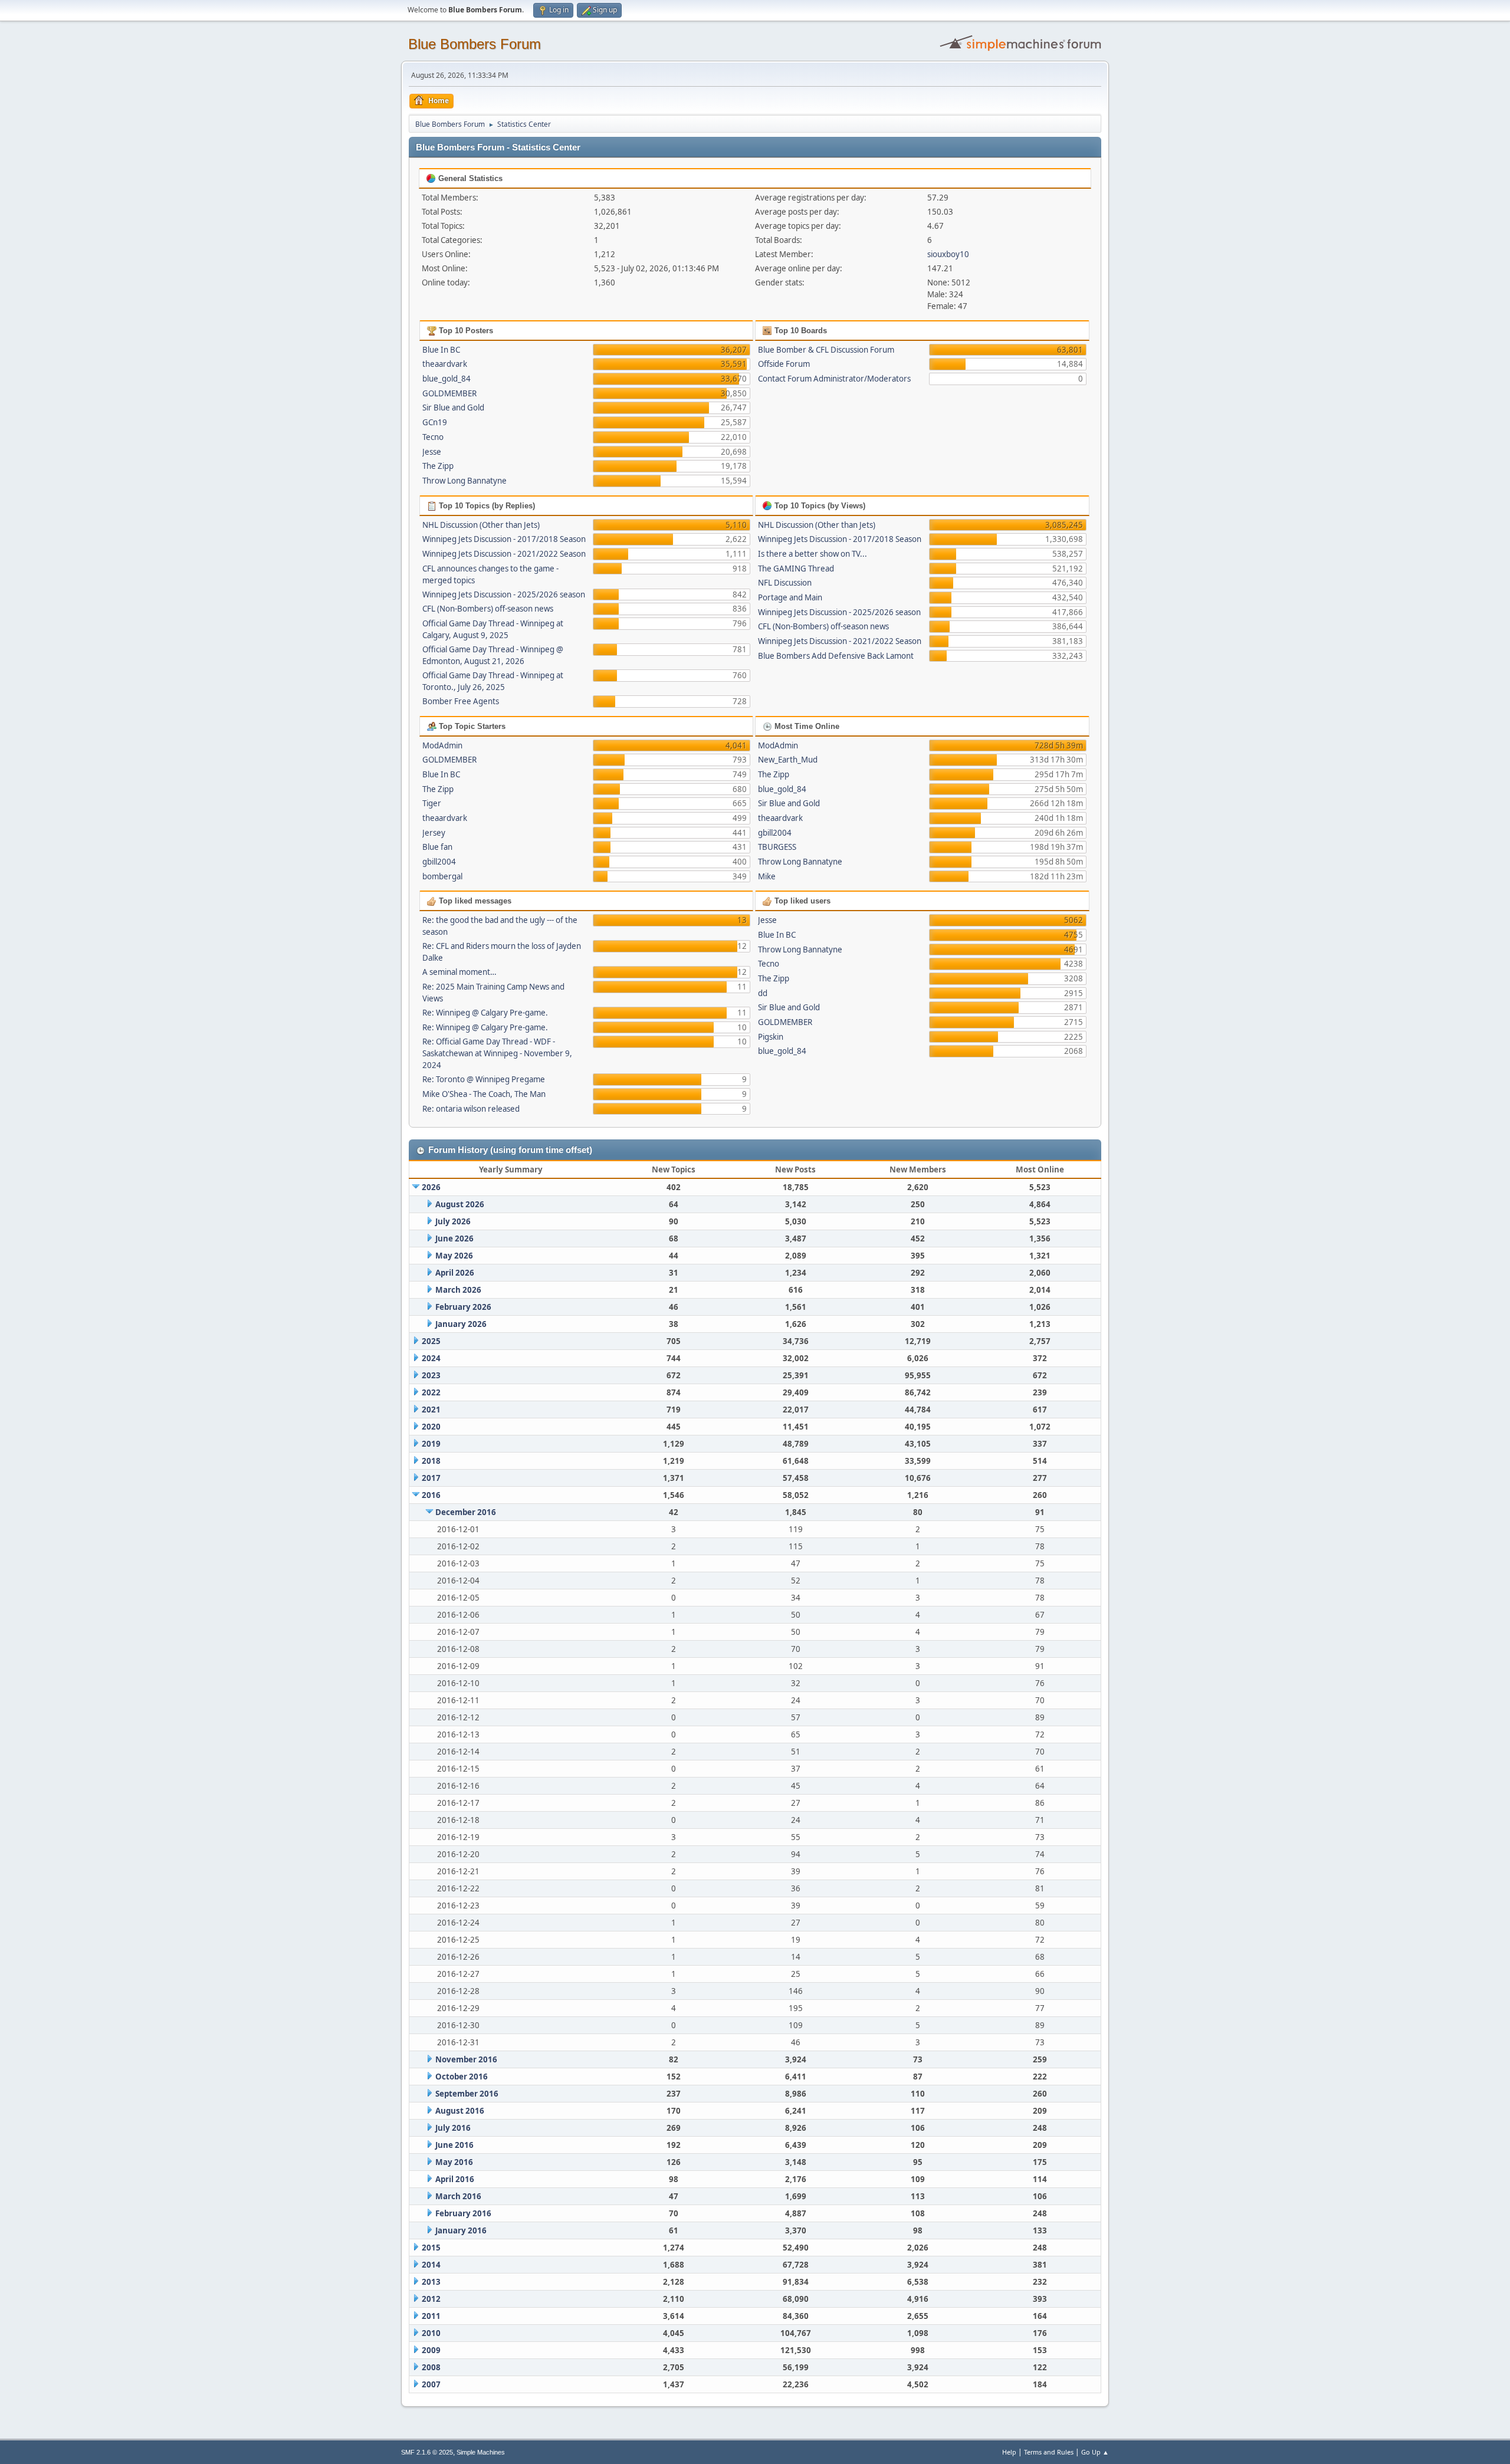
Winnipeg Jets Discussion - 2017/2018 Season (504, 539)
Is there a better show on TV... (813, 554)
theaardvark (445, 364)
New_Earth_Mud (788, 760)
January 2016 (461, 2230)
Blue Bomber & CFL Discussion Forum (826, 350)
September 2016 (467, 2094)
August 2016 (460, 2111)
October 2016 (462, 2077)
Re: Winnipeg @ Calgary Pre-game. (485, 1013)
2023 (431, 1375)
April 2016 (455, 2179)
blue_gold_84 (447, 379)
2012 (431, 2299)
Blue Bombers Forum (475, 44)
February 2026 (463, 1307)
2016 (431, 1495)
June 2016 (454, 2145)
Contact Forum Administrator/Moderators (834, 379)
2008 (431, 2367)
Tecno (433, 437)
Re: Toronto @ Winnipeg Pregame (484, 1079)
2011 (431, 2316)
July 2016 (453, 2128)
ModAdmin (442, 745)
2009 (431, 2350)
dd (763, 993)
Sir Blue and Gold (453, 408)
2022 (431, 1392)
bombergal (442, 876)
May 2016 (454, 2162)
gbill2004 (439, 862)
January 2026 (461, 1324)
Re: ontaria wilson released (471, 1109)
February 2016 (463, 2213)
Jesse (432, 452)
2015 (431, 2248)
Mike (767, 876)
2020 (431, 1427)
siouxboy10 (948, 254)
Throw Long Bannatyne (465, 481)
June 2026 (454, 1238)
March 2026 (458, 1290)
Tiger (432, 803)
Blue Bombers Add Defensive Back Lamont (836, 656)
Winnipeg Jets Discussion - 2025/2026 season (504, 594)
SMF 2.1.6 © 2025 (427, 2452)
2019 (431, 1444)
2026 (431, 1187)
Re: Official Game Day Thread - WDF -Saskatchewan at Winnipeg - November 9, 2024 (497, 1053)
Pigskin (771, 1037)
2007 (431, 2384)
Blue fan (437, 847)
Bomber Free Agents (461, 701)
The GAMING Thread (796, 569)
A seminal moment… (459, 972)
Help (1009, 2452)
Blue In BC (441, 350)
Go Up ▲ (1095, 2452)
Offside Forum (784, 364)
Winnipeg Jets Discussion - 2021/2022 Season (504, 554)
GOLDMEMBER (449, 393)
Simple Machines (481, 2452)
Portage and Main (790, 597)
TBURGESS (777, 847)
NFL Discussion (785, 583)
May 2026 (454, 1256)
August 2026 (460, 1204)
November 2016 (466, 2059)
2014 (431, 2265)
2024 (431, 1358)
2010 (431, 2333)
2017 (431, 1478)
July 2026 (453, 1221)
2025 (431, 1341)
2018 (431, 1461)
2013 (431, 2282)
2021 (431, 1410)
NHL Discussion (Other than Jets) (481, 525)
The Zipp (438, 466)
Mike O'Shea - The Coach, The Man (484, 1094)
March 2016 (458, 2196)
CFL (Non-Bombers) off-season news (488, 609)
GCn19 (435, 422)
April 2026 (455, 1273)
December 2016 (466, 1512)
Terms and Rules (1049, 2452)
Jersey (434, 833)
